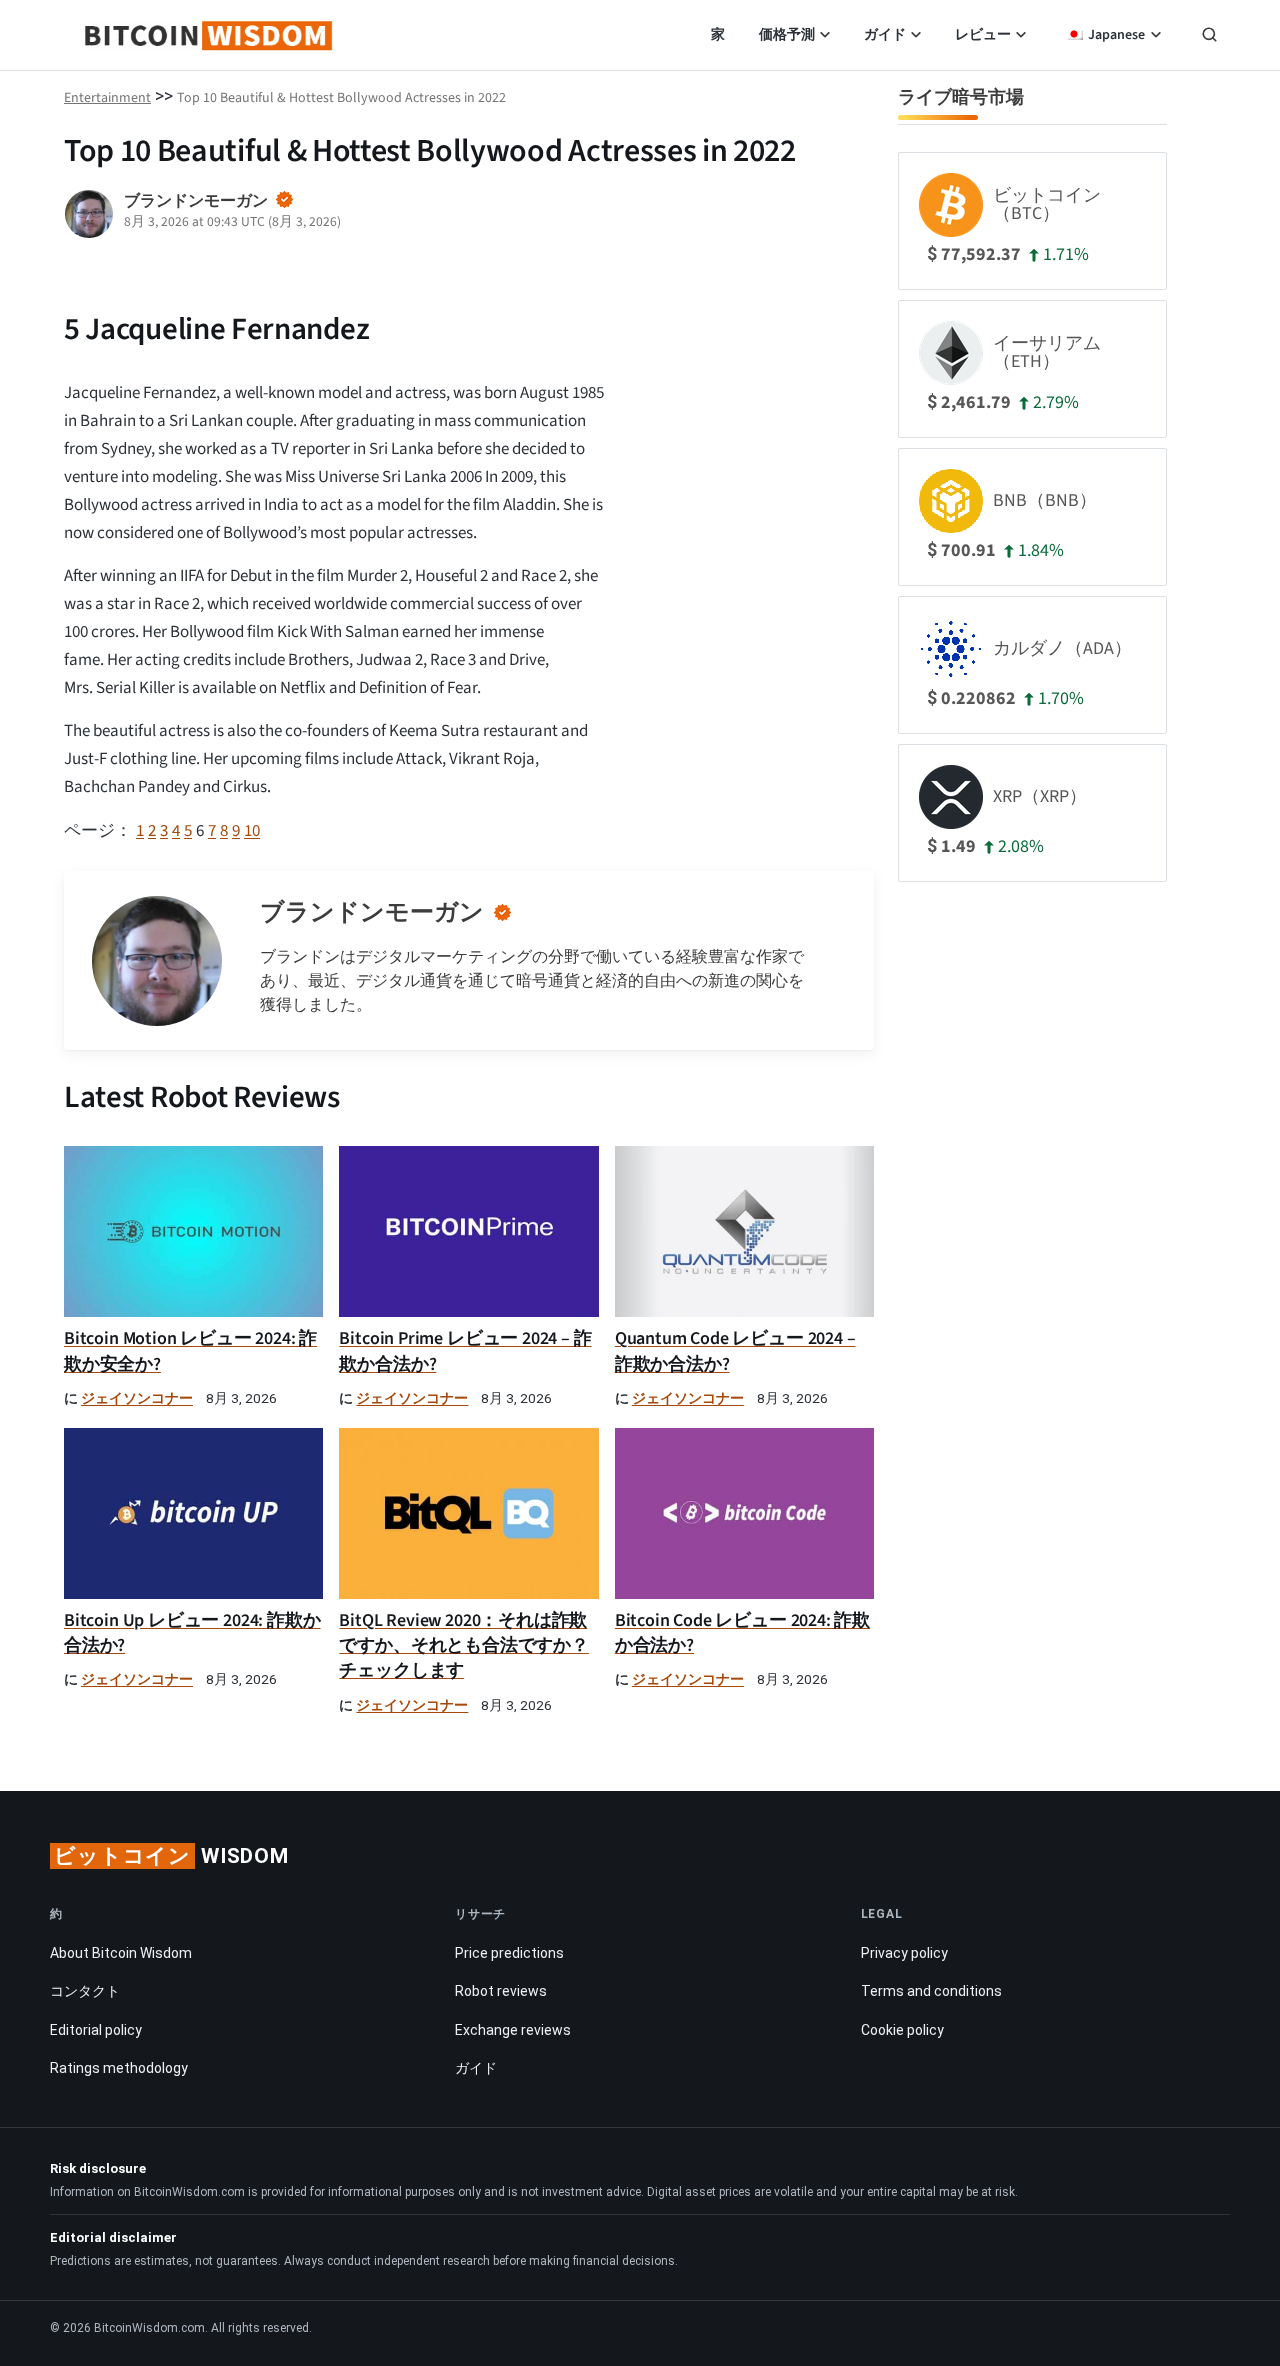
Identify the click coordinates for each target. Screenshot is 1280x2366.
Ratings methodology (119, 2068)
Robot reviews (501, 1991)
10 (252, 831)
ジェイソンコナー (137, 1398)
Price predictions (509, 1953)
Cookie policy (902, 2030)
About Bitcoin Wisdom (121, 1953)
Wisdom (171, 1856)
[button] (1209, 37)
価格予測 (787, 35)
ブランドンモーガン (372, 912)
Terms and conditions (931, 1991)
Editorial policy (96, 2030)
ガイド (885, 35)
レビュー (983, 35)
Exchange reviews (513, 2030)
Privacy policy (904, 1953)
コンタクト (85, 1991)
